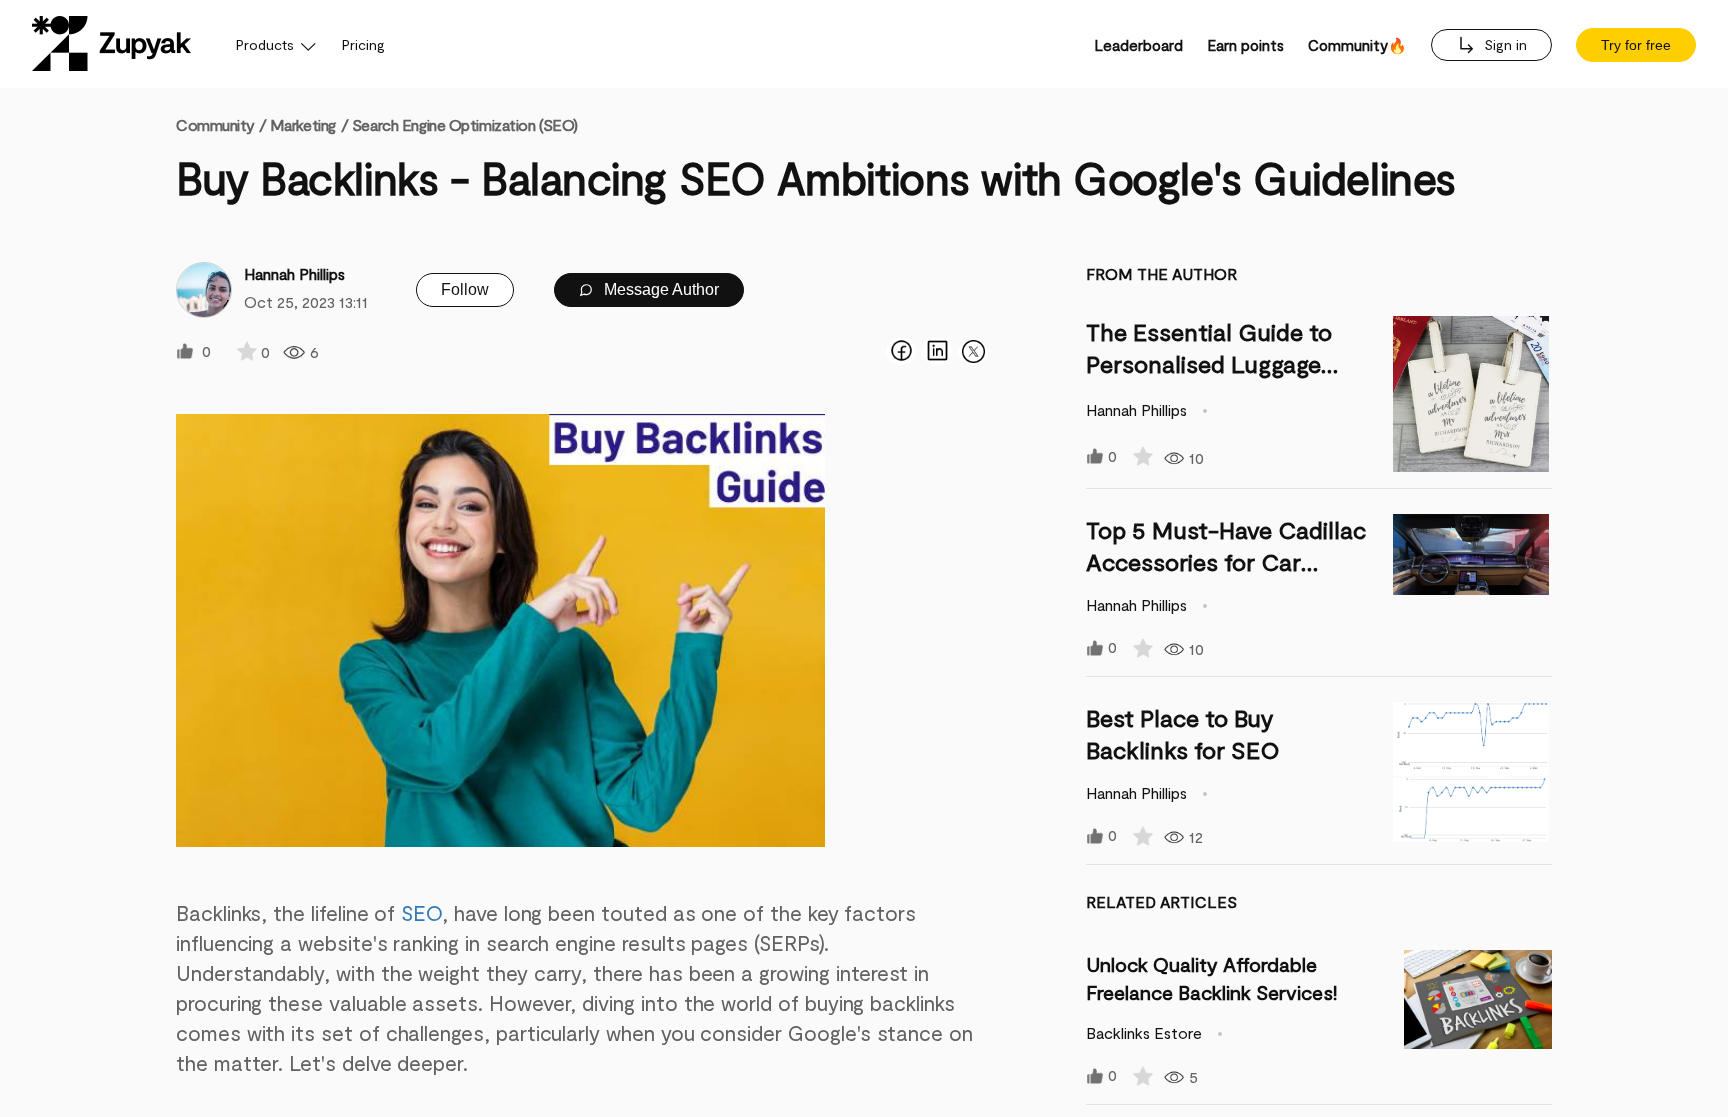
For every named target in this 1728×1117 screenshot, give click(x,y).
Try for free (1636, 45)
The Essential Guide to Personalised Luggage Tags (1209, 363)
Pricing (363, 44)
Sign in (1503, 44)
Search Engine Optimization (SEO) (465, 124)
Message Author (659, 289)
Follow (465, 289)
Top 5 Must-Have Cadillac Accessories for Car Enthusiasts (1226, 561)
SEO (421, 912)
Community (221, 124)
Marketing (303, 124)
